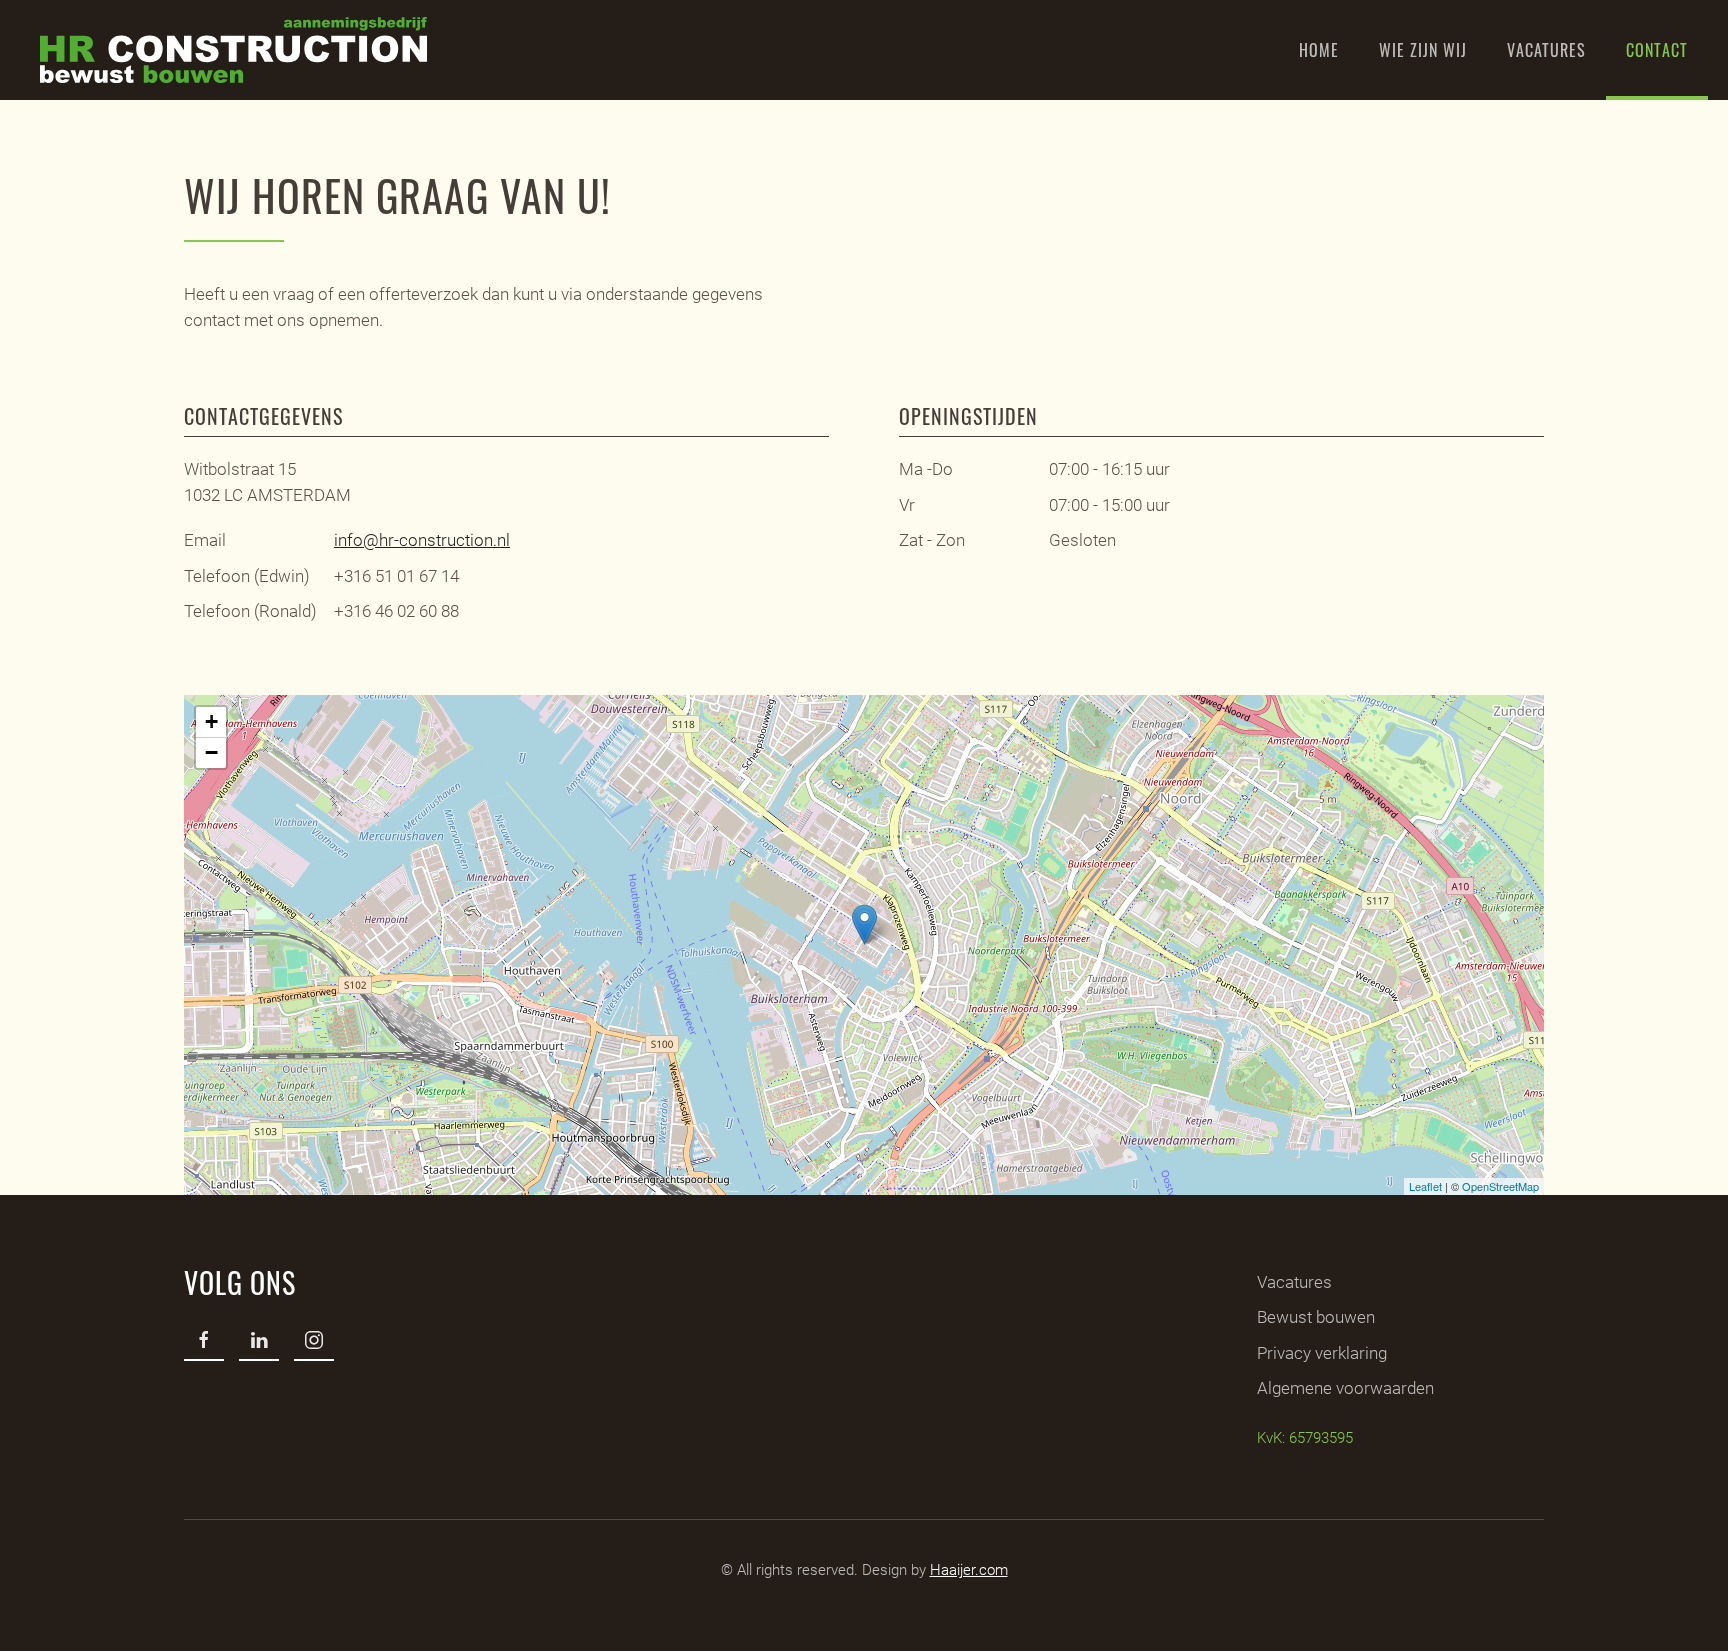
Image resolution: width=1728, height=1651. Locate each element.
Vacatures (1546, 50)
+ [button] (211, 721)
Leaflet (1425, 1186)
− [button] (211, 752)
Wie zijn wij (1423, 50)
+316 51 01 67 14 (396, 576)
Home (1319, 50)
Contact (1657, 50)
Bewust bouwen (1316, 1317)
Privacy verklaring (1322, 1353)
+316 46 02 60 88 (396, 611)
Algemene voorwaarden (1345, 1388)
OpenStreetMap (1500, 1186)
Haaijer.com (969, 1570)
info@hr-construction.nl (422, 540)
